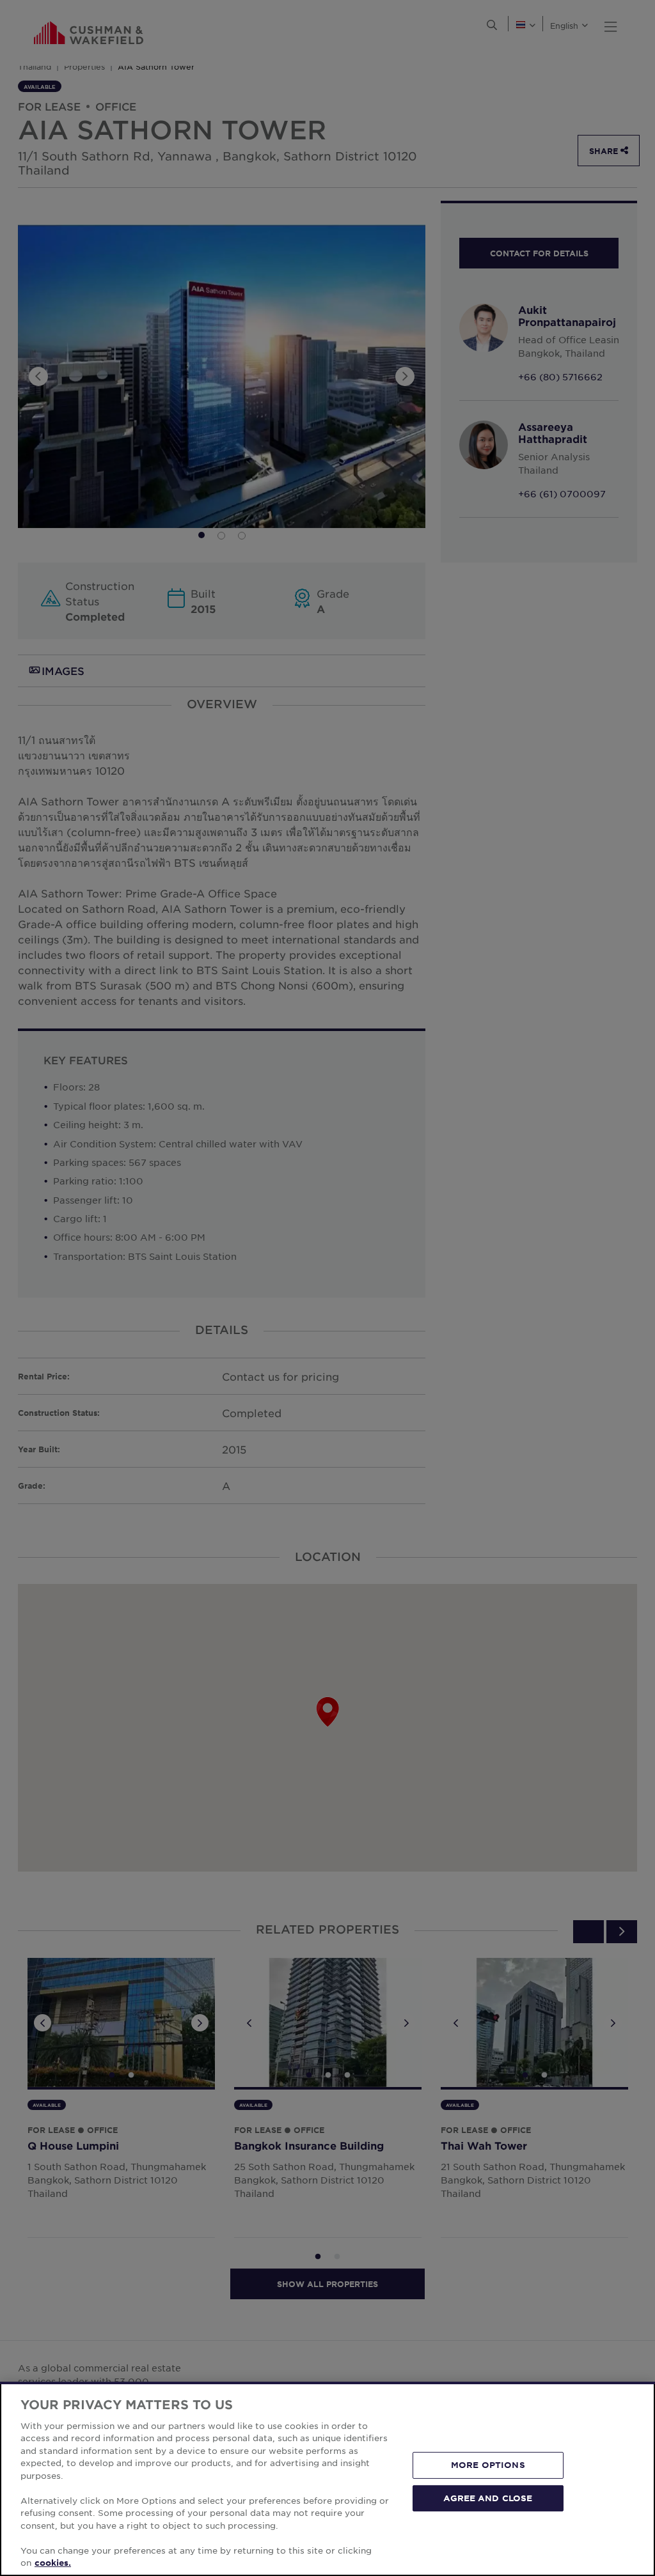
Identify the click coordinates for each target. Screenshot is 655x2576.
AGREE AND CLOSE (488, 2497)
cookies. (53, 2563)
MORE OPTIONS (488, 2465)
